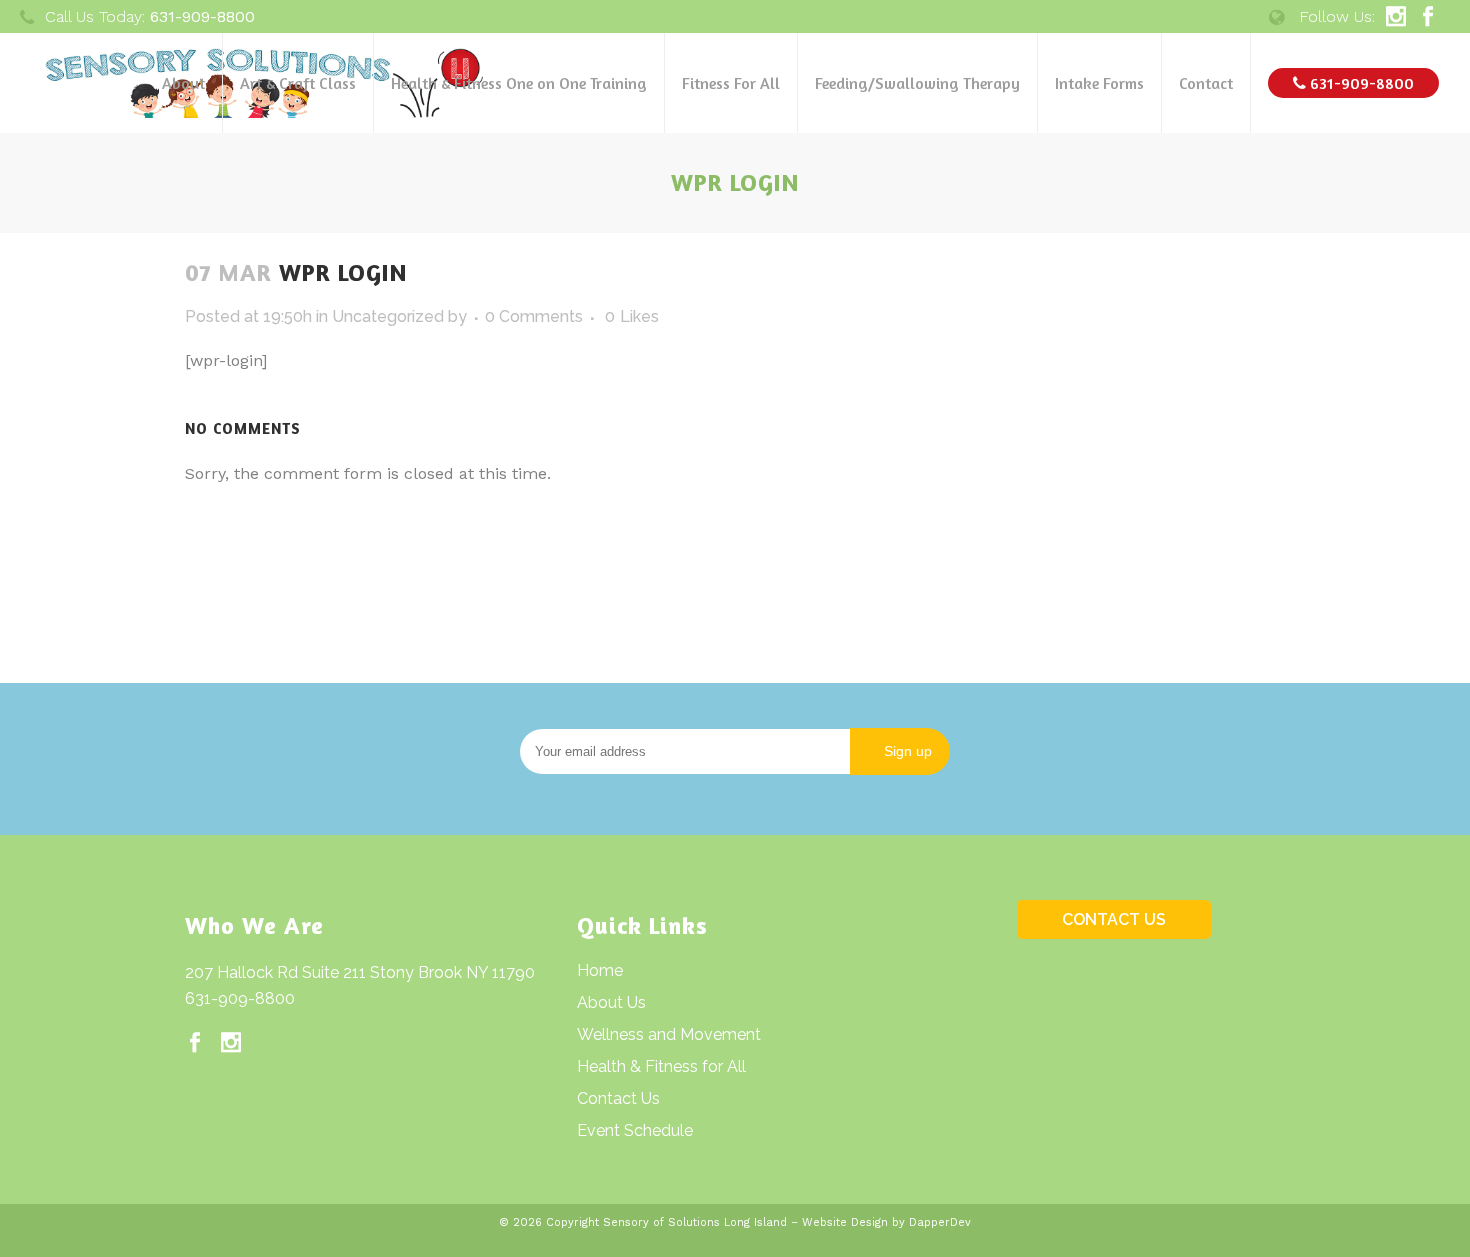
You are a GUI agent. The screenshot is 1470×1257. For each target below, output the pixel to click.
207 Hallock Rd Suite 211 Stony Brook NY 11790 (360, 972)
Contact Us (618, 1098)
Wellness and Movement (669, 1034)
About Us (611, 1002)
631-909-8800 (240, 998)
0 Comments (534, 316)
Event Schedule (635, 1130)
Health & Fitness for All (661, 1066)
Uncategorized (388, 316)
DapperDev (940, 1222)
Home (600, 970)
